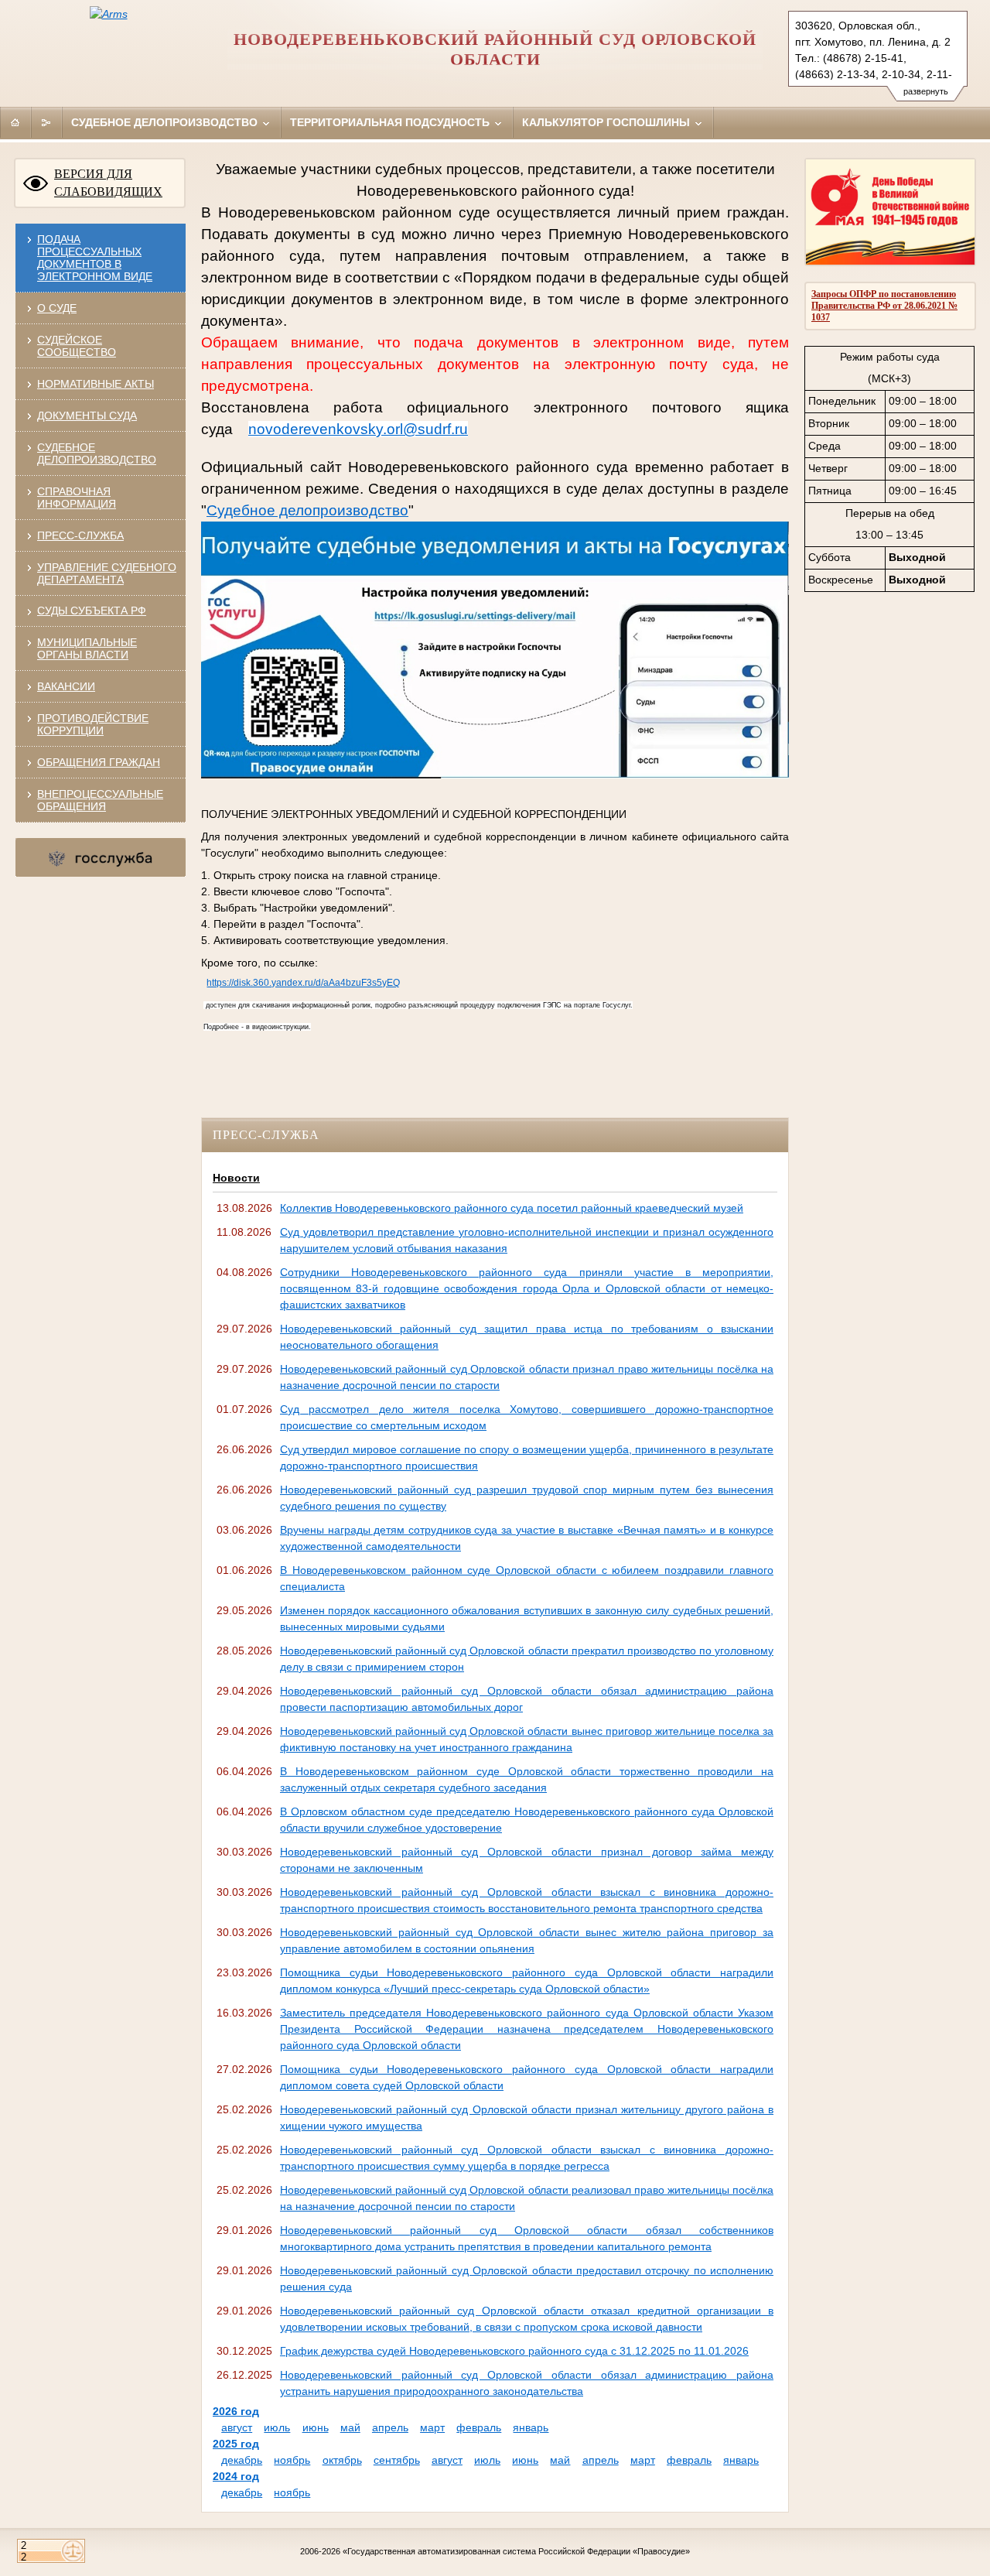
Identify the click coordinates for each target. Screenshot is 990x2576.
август (237, 2427)
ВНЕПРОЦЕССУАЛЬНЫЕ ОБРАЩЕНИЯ (100, 800)
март (432, 2427)
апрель (390, 2427)
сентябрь (397, 2460)
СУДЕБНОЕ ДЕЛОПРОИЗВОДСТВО (97, 453)
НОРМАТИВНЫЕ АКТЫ (96, 384)
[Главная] (15, 122)
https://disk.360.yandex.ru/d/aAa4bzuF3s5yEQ (303, 983)
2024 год (236, 2476)
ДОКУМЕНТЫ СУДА (87, 416)
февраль (479, 2427)
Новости (236, 1178)
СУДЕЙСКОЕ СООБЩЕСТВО (77, 346)
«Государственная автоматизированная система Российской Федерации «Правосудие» (516, 2551)
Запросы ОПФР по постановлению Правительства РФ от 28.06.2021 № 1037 (884, 306)
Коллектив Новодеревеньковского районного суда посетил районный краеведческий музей (512, 1208)
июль (277, 2427)
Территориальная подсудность (391, 122)
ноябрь (292, 2460)
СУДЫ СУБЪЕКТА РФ (92, 611)
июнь (316, 2427)
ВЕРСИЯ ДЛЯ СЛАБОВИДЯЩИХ (108, 183)
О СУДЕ (57, 308)
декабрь (242, 2460)
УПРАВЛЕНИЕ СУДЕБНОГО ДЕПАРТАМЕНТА (107, 573)
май (350, 2427)
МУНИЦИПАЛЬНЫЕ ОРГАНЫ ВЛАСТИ (87, 648)
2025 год (236, 2444)
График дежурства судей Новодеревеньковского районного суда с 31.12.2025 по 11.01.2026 (514, 2351)
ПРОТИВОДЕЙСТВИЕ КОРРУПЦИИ (93, 724)
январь (531, 2427)
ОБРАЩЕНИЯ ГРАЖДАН (99, 762)
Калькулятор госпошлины (608, 122)
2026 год (236, 2411)
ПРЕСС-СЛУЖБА (80, 535)
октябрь (342, 2460)
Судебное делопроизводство (166, 122)
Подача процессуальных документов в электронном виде (95, 258)
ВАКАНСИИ (66, 686)
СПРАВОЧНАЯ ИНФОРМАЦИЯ (77, 498)
